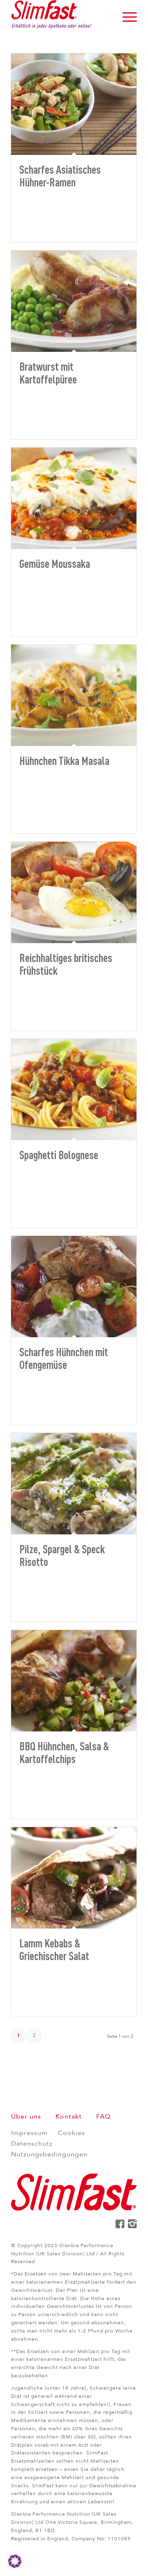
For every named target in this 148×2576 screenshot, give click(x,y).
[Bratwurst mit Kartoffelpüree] (74, 301)
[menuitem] (126, 16)
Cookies (72, 2133)
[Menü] (126, 16)
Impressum (29, 2133)
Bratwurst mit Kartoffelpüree (48, 373)
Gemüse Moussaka (55, 563)
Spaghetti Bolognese (59, 1155)
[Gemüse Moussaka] (74, 498)
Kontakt (69, 2117)
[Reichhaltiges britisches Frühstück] (74, 892)
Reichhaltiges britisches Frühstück (66, 964)
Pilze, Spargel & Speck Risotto (62, 1555)
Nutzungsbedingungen (49, 2154)
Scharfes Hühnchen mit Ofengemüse (64, 1358)
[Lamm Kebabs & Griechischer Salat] (74, 1878)
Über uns (26, 2117)
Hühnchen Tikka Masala (64, 760)
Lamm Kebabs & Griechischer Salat (54, 1949)
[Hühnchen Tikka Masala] (74, 695)
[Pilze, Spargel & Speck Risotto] (74, 1484)
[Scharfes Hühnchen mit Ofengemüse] (74, 1287)
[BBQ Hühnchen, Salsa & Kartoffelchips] (74, 1681)
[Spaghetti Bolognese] (74, 1089)
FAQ (103, 2117)
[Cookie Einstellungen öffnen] (15, 2566)
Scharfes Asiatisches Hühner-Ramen (60, 176)
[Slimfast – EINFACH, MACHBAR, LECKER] (61, 16)
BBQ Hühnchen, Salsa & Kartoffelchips (64, 1752)
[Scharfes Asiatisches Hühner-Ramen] (74, 104)
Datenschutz (32, 2144)
